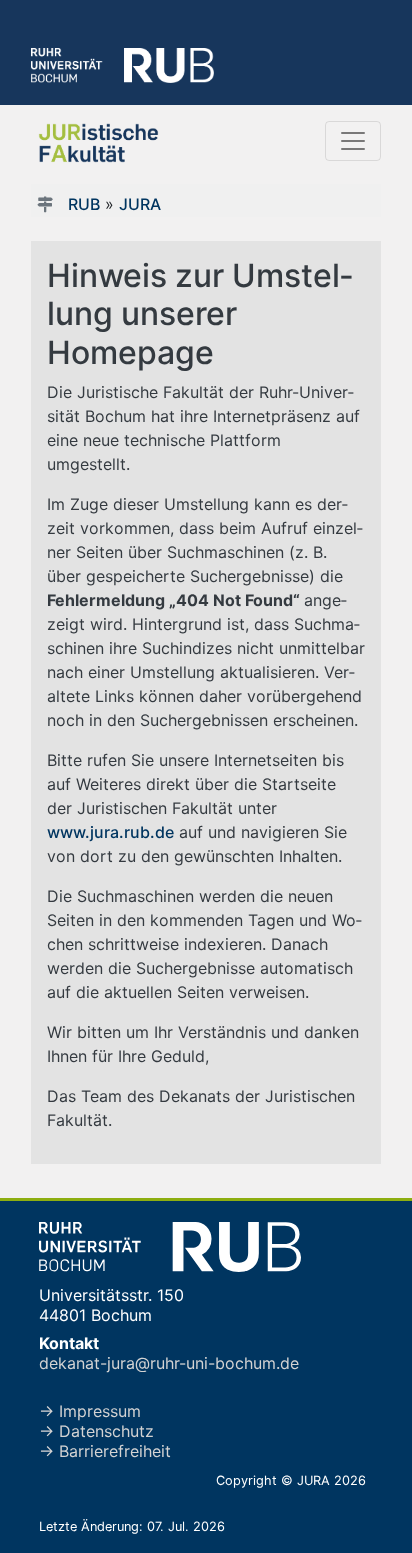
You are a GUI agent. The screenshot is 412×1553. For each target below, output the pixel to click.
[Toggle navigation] (353, 141)
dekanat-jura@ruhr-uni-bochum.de (169, 1363)
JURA (140, 204)
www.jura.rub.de (110, 832)
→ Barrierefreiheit (105, 1451)
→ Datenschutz (96, 1431)
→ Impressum (90, 1411)
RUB (84, 204)
